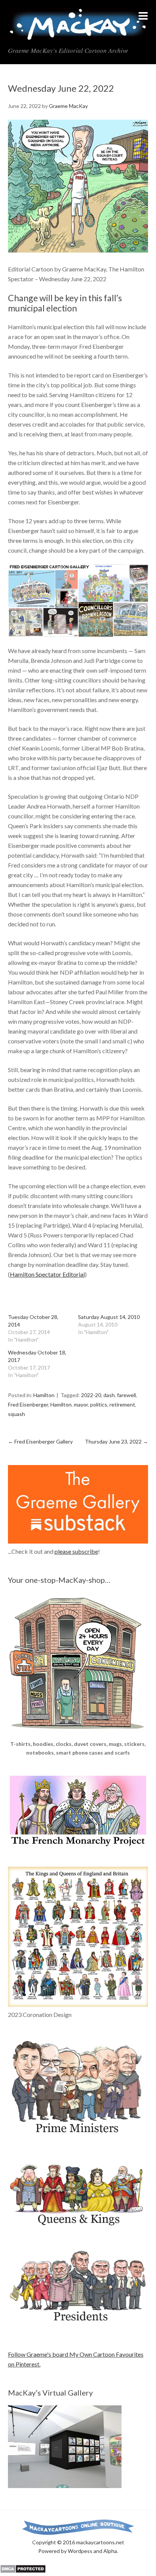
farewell (126, 1395)
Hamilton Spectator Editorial (47, 1274)
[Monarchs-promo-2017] (78, 2225)
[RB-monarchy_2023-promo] (78, 1937)
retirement (122, 1404)
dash (109, 1395)
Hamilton (44, 1395)
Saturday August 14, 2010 (109, 1317)
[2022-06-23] (78, 250)
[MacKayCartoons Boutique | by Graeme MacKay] (78, 1735)
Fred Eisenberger (28, 1404)
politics (99, 1404)
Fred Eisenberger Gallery (40, 1441)
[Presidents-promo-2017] (78, 2326)
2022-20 (91, 1395)
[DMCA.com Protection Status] (23, 2571)
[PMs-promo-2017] (78, 2137)
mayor (81, 1404)
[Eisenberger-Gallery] (78, 601)
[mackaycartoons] (78, 34)
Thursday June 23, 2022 (116, 1441)
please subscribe (76, 1551)
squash (16, 1414)
